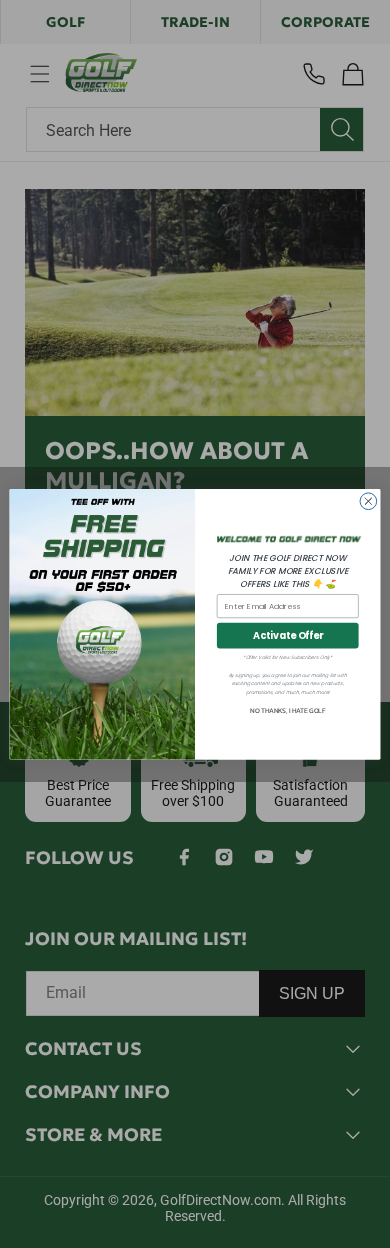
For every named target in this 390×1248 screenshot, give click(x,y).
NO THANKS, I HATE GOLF (287, 711)
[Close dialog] (368, 501)
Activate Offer (288, 635)
